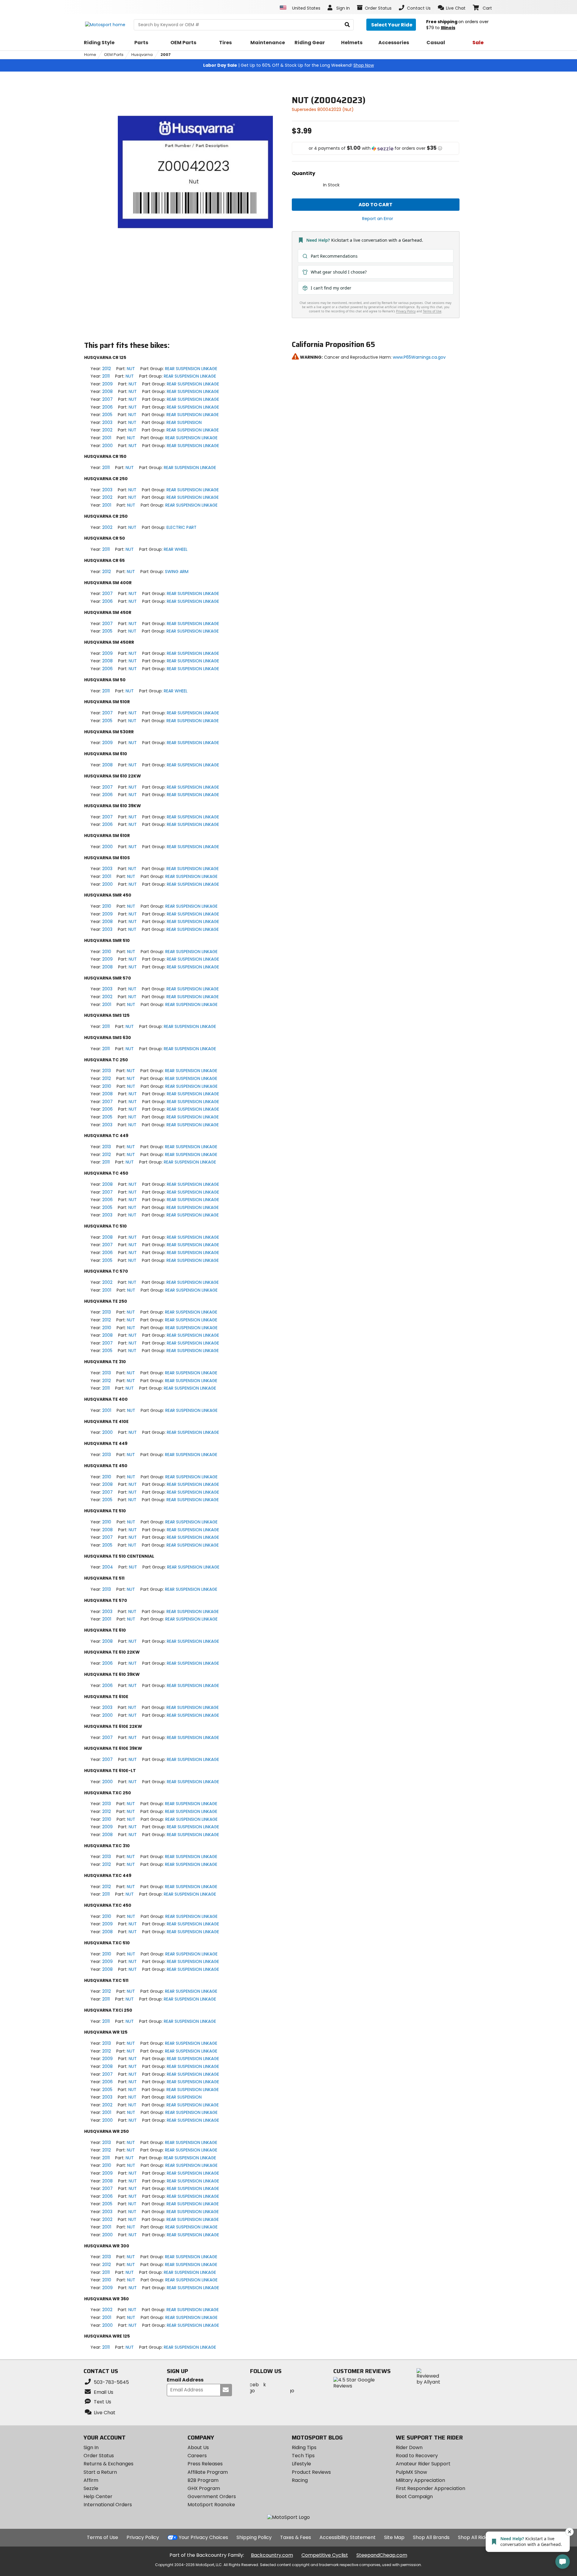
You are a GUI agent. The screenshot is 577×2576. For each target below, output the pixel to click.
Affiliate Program (208, 2472)
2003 (107, 422)
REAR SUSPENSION (184, 422)
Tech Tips (303, 2456)
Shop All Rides (474, 2537)
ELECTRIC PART (182, 527)
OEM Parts (114, 55)
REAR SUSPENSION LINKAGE (191, 369)
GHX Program (204, 2488)
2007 (166, 55)
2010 (107, 906)
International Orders (108, 2505)
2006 (107, 407)
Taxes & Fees (296, 2537)
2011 (106, 376)
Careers (197, 2456)
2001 (107, 438)
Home (90, 55)
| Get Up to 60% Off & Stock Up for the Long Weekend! (288, 65)
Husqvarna (142, 55)
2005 (107, 415)
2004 (108, 1567)
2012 (107, 369)
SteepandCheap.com (382, 2555)
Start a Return (100, 2472)
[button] (452, 8)
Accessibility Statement (348, 2537)
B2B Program (203, 2480)
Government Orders (212, 2496)
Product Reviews (311, 2472)
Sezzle (91, 2488)
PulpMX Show (411, 2472)
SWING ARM (177, 572)
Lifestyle (301, 2464)
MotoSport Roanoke (211, 2505)
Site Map (394, 2537)
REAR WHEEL (176, 549)
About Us (198, 2447)
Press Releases (205, 2464)
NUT (131, 369)
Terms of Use (102, 2537)
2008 (107, 391)
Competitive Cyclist (325, 2555)
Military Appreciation (420, 2480)
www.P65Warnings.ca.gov (419, 357)
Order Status (99, 2456)
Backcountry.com (272, 2555)
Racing (300, 2480)
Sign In (91, 2447)
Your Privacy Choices (203, 2537)
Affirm (91, 2480)
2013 (107, 1071)
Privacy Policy (143, 2537)
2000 (107, 446)
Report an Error (378, 219)
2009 (107, 384)
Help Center (98, 2496)
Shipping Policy (254, 2537)
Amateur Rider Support (423, 2464)
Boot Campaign (414, 2496)
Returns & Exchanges (108, 2464)
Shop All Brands (431, 2537)
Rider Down (409, 2447)
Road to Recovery (417, 2456)
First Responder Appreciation (430, 2488)
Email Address (185, 2380)
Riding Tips (304, 2447)
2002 (107, 430)
